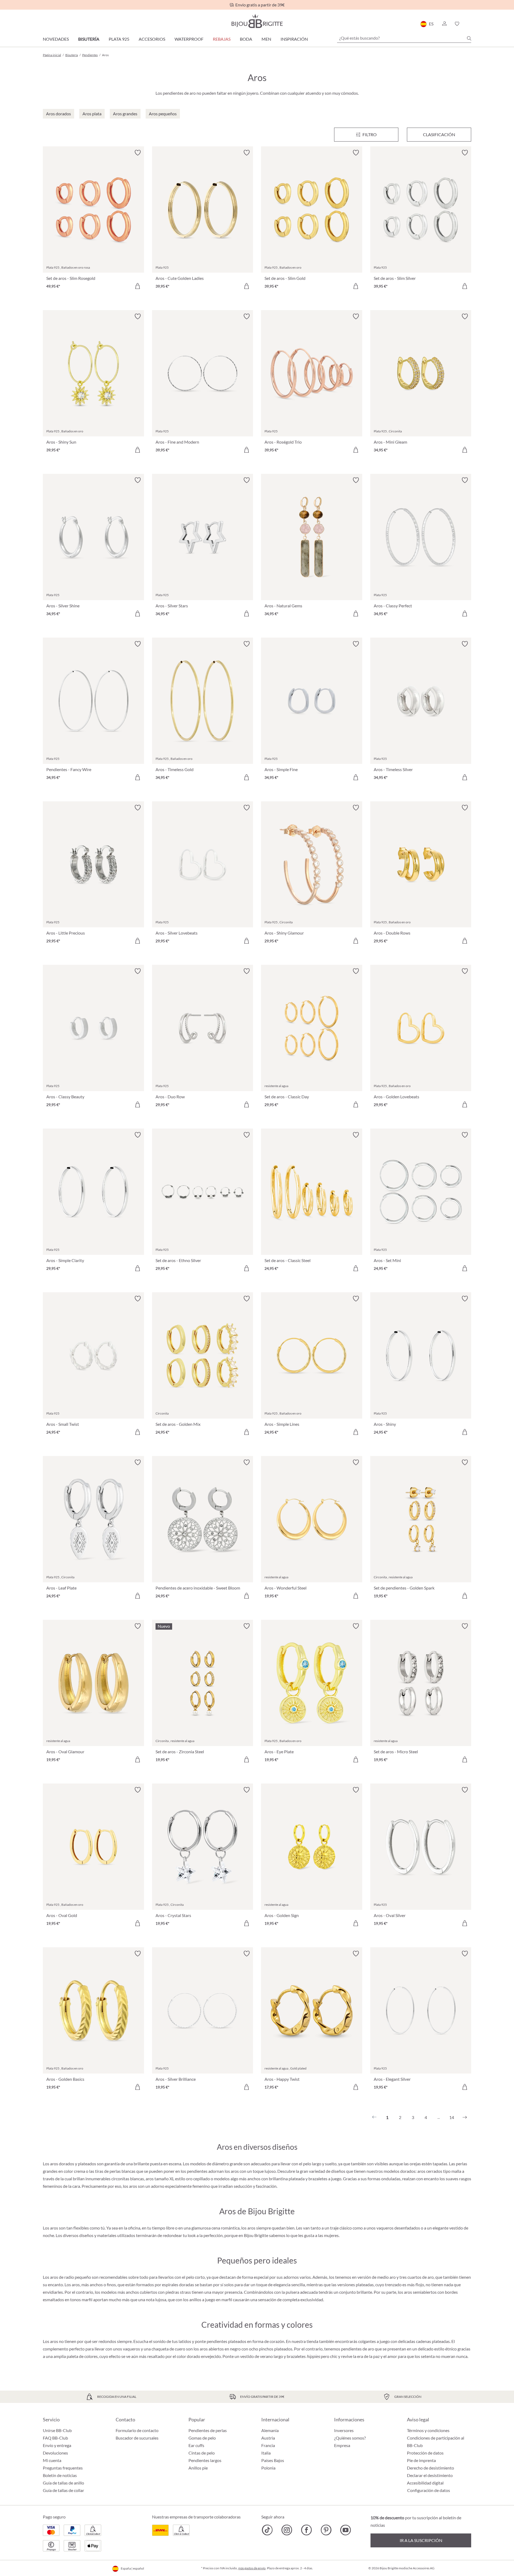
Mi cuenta (52, 2460)
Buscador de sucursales (137, 2438)
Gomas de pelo (202, 2438)
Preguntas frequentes (63, 2468)
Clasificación (439, 134)
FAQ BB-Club (55, 2438)
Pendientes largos (205, 2460)
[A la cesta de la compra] (138, 286)
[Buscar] (469, 38)
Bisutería (89, 39)
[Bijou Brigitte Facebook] (306, 2530)
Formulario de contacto (137, 2430)
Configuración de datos (429, 2490)
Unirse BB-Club (57, 2430)
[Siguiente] (465, 2117)
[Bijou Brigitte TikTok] (267, 2530)
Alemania (270, 2430)
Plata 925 (119, 39)
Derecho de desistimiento (430, 2468)
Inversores (344, 2430)
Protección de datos (425, 2453)
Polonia (268, 2468)
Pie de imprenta (421, 2460)
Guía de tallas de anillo (63, 2483)
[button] (444, 24)
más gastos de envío (252, 2568)
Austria (268, 2438)
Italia (266, 2453)
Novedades (56, 39)
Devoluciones (55, 2453)
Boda (246, 39)
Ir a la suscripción (421, 2540)
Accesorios (152, 39)
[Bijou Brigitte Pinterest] (326, 2530)
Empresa (342, 2445)
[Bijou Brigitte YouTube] (345, 2530)
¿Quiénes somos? (350, 2438)
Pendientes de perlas (208, 2430)
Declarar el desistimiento (430, 2475)
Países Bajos (273, 2460)
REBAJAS (222, 39)
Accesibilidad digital (425, 2483)
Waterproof (189, 39)
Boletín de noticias (60, 2475)
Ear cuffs (196, 2445)
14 (452, 2117)
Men (266, 39)
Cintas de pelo (202, 2453)
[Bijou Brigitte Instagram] (287, 2530)
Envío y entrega (57, 2445)
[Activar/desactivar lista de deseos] (138, 153)
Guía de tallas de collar (63, 2490)
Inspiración (294, 39)
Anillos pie (198, 2468)
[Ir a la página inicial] (257, 21)
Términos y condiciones (428, 2430)
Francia (268, 2445)
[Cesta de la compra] (469, 24)
